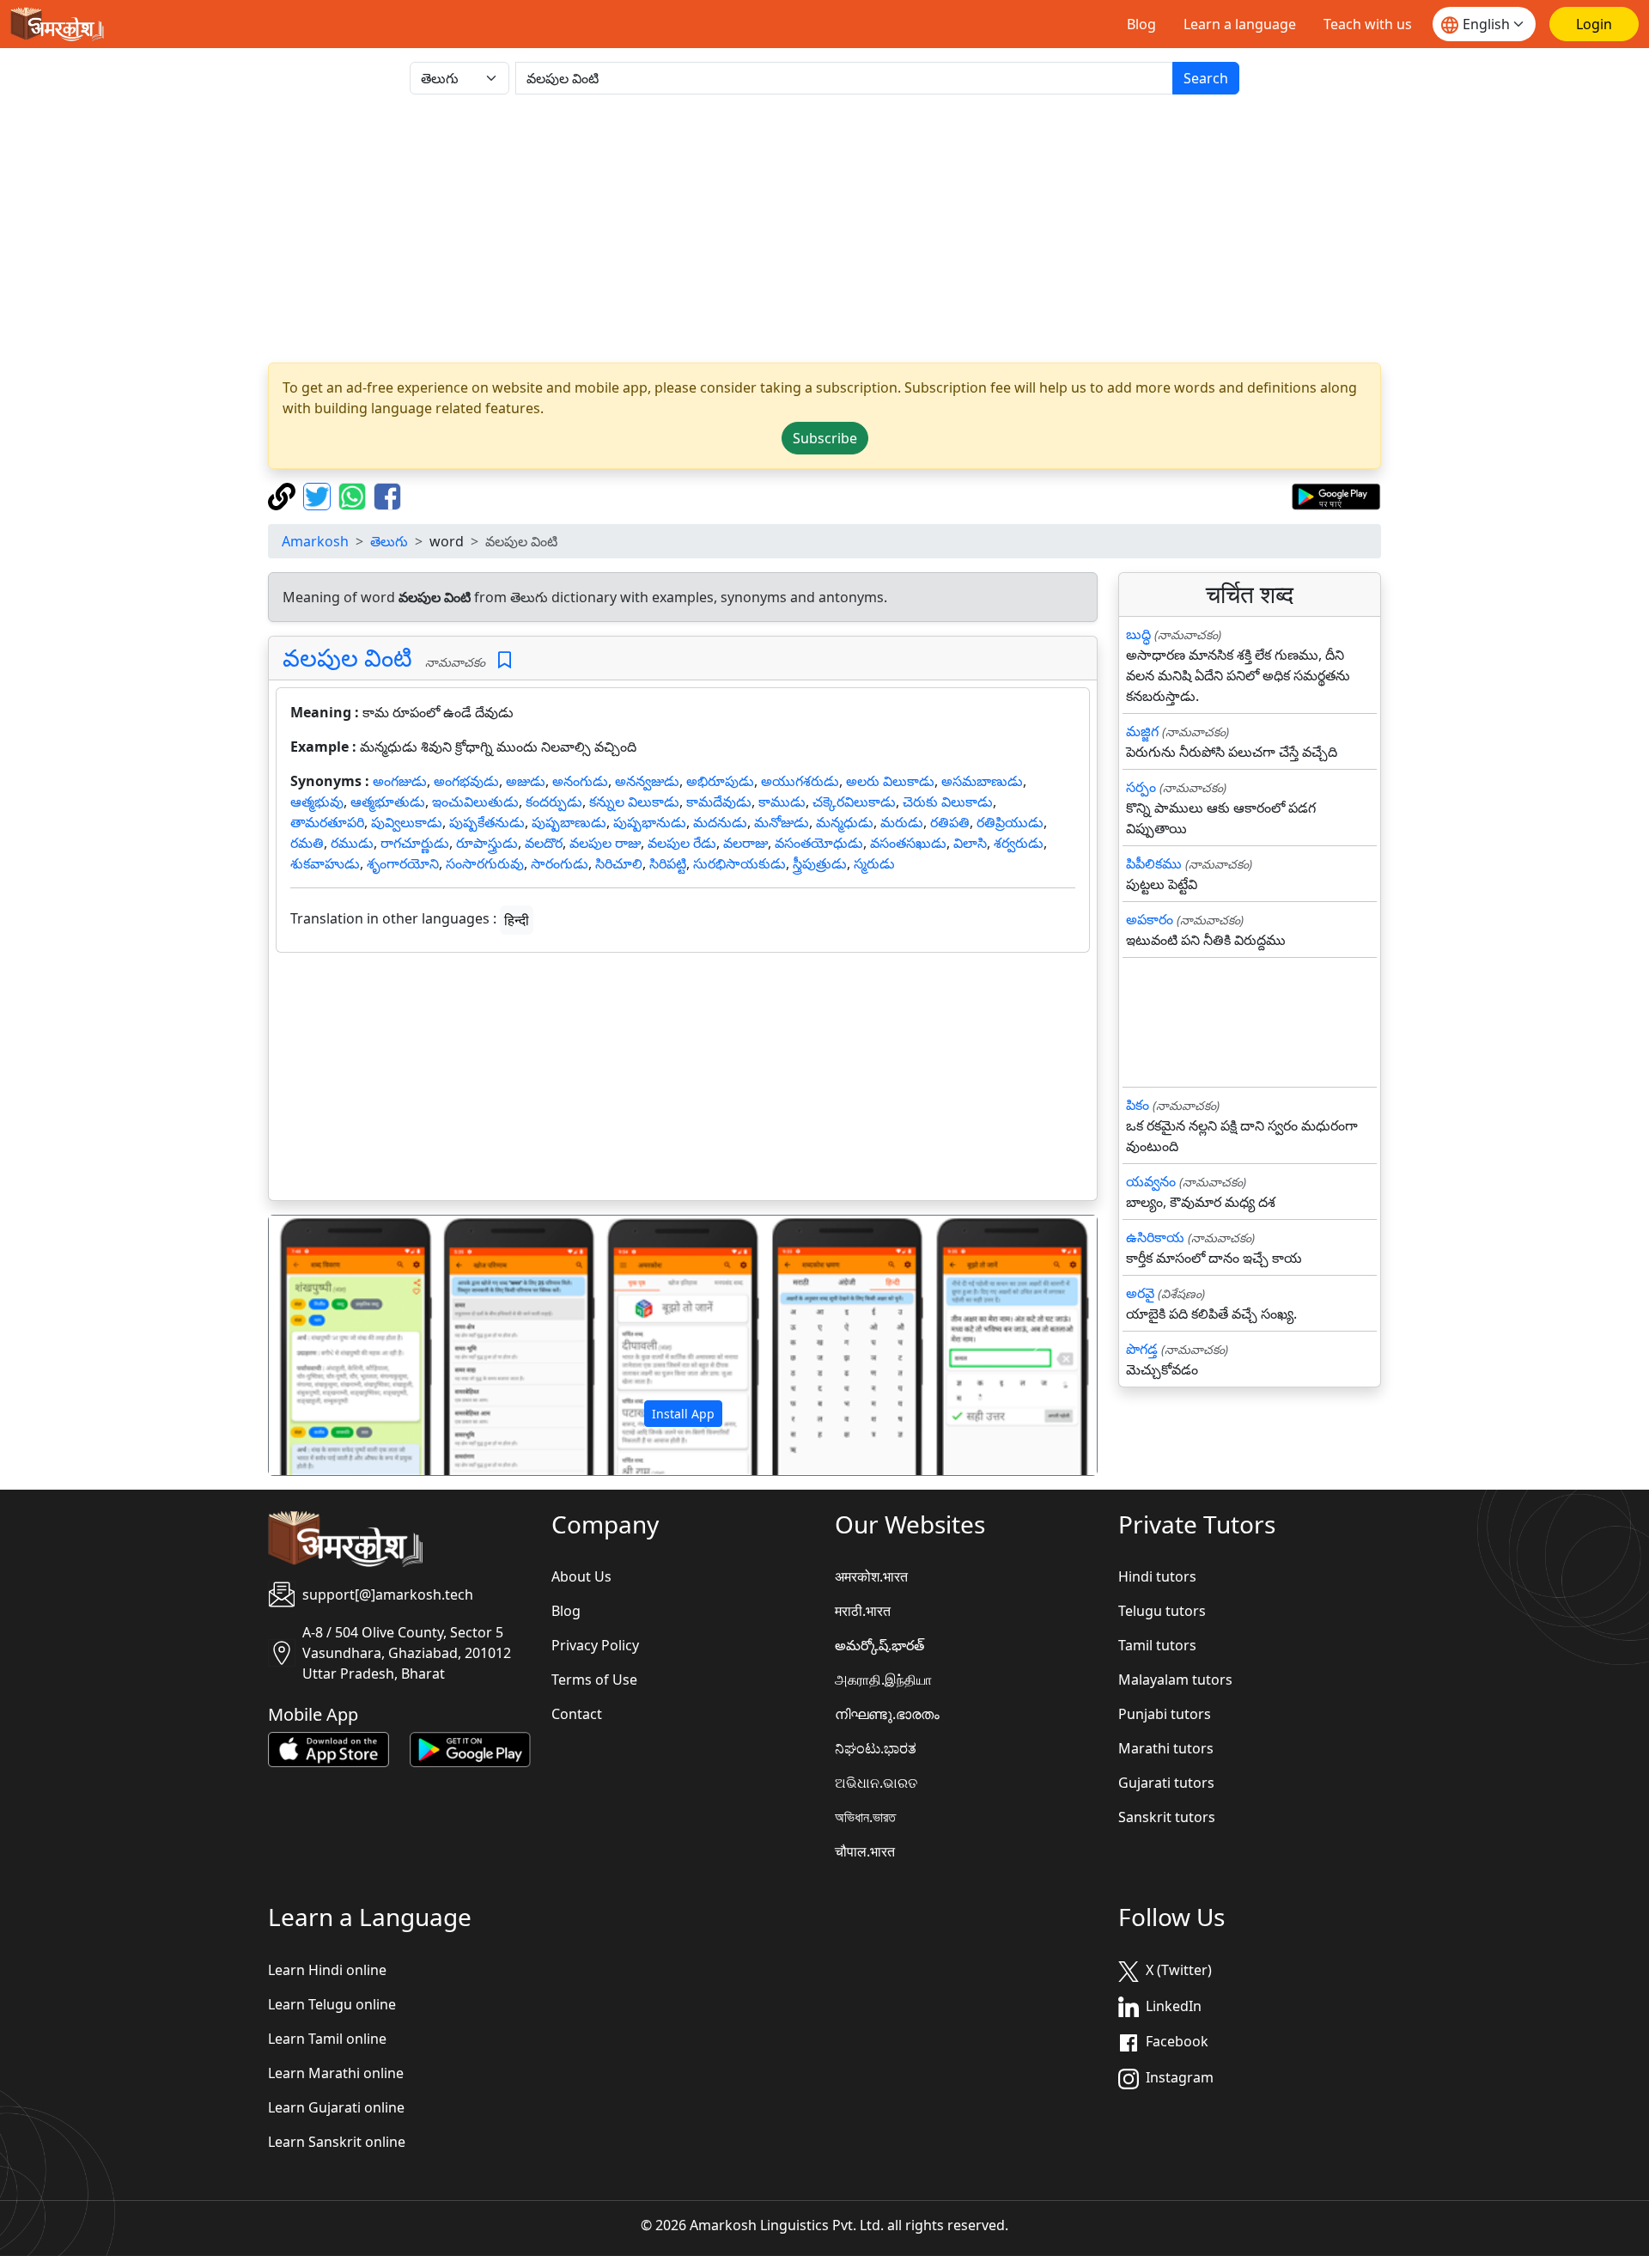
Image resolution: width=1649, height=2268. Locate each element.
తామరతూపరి (327, 822)
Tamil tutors (1157, 1645)
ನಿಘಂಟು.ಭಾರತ (876, 1748)
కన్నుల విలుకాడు (634, 802)
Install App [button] (683, 1414)
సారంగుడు (560, 863)
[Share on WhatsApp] (354, 495)
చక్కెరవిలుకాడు (854, 802)
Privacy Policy (595, 1645)
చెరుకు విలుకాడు (948, 802)
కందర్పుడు (554, 802)
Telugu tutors (1162, 1611)
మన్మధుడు (845, 822)
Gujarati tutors (1166, 1783)
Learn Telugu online (332, 2004)
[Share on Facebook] (387, 495)
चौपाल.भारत (865, 1851)
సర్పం (1141, 787)
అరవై (1140, 1293)
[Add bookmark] (505, 660)
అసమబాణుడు (982, 781)
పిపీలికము (1154, 863)
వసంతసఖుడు (908, 843)
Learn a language (1240, 24)
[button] (331, 1345)
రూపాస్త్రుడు (487, 843)
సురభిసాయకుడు (739, 863)
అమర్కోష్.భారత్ (879, 1645)
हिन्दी (517, 920)
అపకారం (1150, 919)
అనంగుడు (580, 781)
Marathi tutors (1166, 1748)
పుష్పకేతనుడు (487, 822)
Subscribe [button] (825, 438)
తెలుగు (389, 541)
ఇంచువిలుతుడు (475, 802)
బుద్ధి (1138, 634)
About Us (581, 1576)
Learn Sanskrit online (337, 2142)
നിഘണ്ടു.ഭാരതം (887, 1714)
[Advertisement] (824, 229)
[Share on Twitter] (319, 495)
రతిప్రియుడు (1010, 822)
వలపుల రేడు (682, 843)
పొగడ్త (1142, 1349)
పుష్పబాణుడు (569, 822)
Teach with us (1368, 24)
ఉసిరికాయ (1155, 1237)
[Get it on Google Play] (1336, 495)
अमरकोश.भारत (871, 1576)
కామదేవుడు (719, 802)
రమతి (307, 843)
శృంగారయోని (403, 863)
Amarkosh (315, 541)
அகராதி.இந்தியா (883, 1680)
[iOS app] (329, 1748)
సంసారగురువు (485, 863)
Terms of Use (594, 1680)
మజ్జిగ (1142, 731)
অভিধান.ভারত (865, 1817)
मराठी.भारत (863, 1611)
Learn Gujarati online (336, 2107)
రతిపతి (950, 822)
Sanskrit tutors (1167, 1817)
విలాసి (970, 843)
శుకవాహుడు (325, 863)
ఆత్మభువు (317, 802)
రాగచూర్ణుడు (415, 843)
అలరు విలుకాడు (890, 781)
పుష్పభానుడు (650, 822)
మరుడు (902, 822)
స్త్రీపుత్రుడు (820, 863)
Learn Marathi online (336, 2073)
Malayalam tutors (1175, 1680)
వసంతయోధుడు (819, 843)
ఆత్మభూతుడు (388, 802)
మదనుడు (720, 822)
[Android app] (470, 1748)
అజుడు (526, 781)
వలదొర (544, 843)
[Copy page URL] (284, 495)
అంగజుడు (400, 781)
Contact (577, 1714)
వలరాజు (745, 843)
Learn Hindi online (327, 1970)
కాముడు (782, 802)
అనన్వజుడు (647, 781)
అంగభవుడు (466, 781)
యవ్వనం (1151, 1181)
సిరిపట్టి (668, 863)
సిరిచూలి (619, 863)
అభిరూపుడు (720, 781)
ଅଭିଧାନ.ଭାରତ (876, 1783)
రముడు (352, 843)
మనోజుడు (782, 822)
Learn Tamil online (327, 2039)
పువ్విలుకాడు (407, 822)
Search (1206, 78)
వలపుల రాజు (605, 843)
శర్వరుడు (1019, 843)
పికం (1138, 1105)
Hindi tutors (1157, 1576)
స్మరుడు (874, 863)
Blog (1141, 24)
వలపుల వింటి (347, 657)
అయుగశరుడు (800, 781)
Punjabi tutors (1165, 1714)
